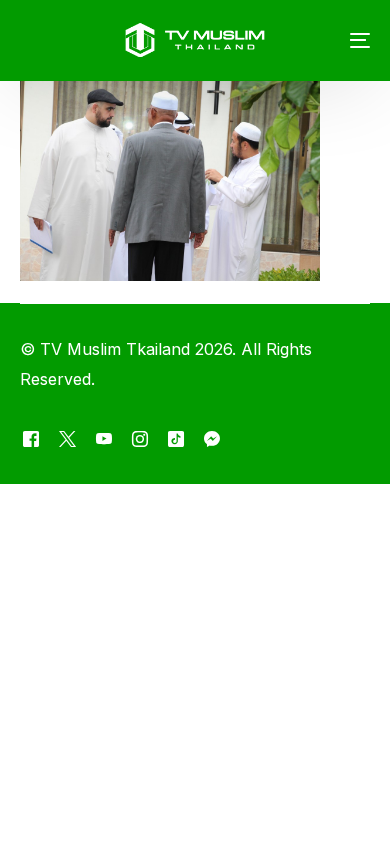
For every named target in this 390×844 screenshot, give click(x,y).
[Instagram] (140, 439)
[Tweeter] (67, 439)
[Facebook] (31, 439)
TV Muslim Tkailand (115, 349)
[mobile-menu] (345, 40)
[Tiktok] (176, 439)
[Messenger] (212, 439)
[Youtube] (104, 439)
